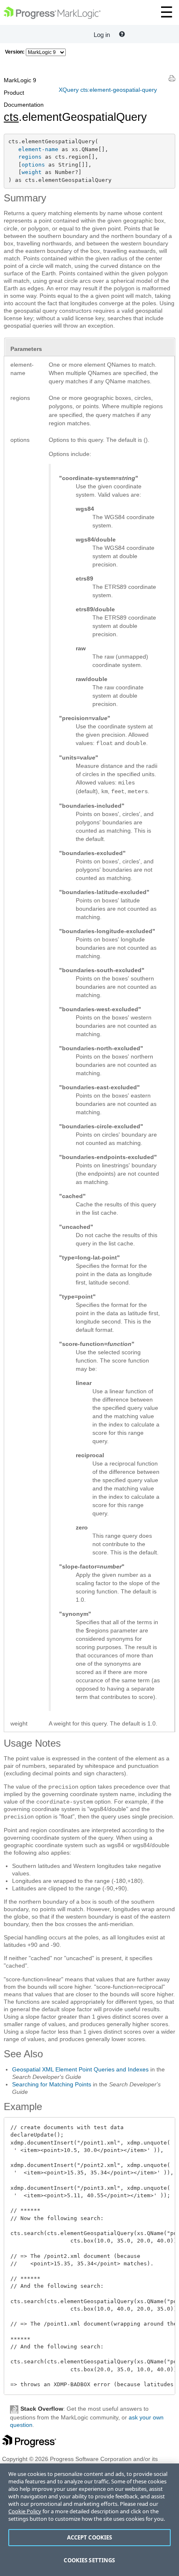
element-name (38, 149)
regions (30, 157)
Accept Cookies (90, 2537)
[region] (89, 2520)
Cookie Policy (25, 2511)
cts (11, 117)
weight (32, 172)
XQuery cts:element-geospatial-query (108, 90)
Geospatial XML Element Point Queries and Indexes (80, 2069)
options (33, 165)
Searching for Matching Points (52, 2084)
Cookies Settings (89, 2560)
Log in (102, 35)
